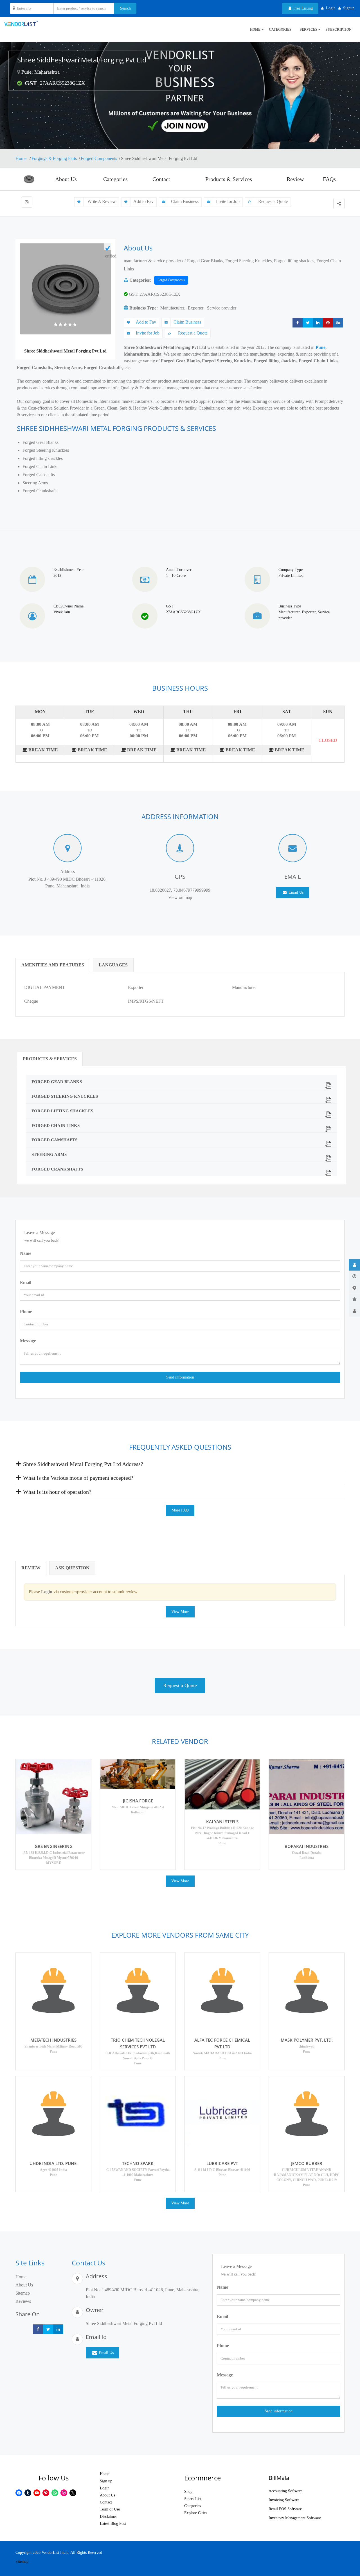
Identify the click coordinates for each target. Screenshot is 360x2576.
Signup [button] (349, 8)
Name (26, 1253)
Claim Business (185, 201)
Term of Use (110, 2509)
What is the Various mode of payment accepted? (77, 1478)
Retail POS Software (285, 2509)
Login (105, 2488)
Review (295, 179)
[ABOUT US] (354, 1265)
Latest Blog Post (113, 2524)
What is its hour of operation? (57, 1492)
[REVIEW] (354, 1300)
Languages (113, 965)
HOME (255, 30)
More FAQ (180, 1510)
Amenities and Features (53, 965)
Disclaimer (108, 2517)
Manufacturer (172, 308)
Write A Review (101, 201)
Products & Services (229, 179)
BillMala (279, 2478)
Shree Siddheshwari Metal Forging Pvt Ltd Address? (82, 1464)
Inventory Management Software (295, 2518)
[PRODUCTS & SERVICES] (354, 1288)
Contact (161, 179)
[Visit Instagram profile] (27, 202)
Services (309, 30)
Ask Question (72, 1568)
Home (22, 158)
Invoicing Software (284, 2500)
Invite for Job (228, 201)
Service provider (222, 308)
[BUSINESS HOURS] (354, 1276)
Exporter (196, 308)
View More (180, 1612)
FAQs (329, 179)
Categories (280, 30)
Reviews (23, 2301)
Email (26, 1283)
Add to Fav (143, 201)
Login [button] (331, 8)
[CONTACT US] (354, 1311)
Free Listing (302, 8)
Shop (188, 2492)
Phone (26, 1311)
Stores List (193, 2499)
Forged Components (99, 158)
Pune (320, 347)
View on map (180, 897)
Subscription (339, 30)
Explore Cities (196, 2513)
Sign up (106, 2481)
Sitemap (23, 2293)
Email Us (295, 892)
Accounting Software (285, 2491)
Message (28, 1341)
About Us (66, 179)
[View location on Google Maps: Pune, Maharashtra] (19, 72)
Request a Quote (272, 201)
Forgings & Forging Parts (54, 158)
